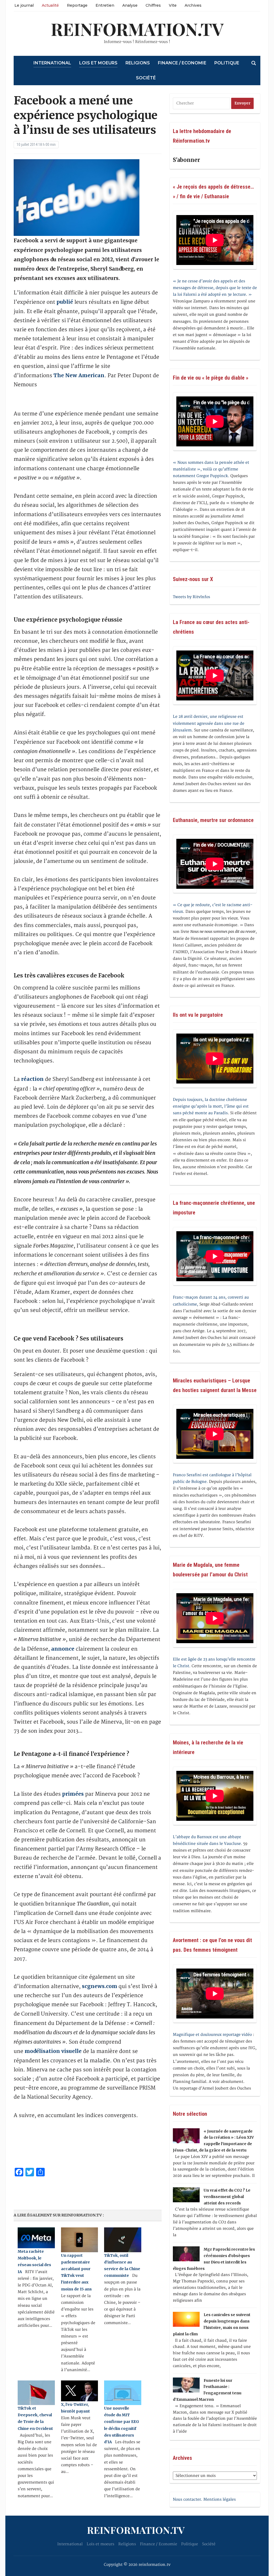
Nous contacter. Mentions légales (204, 2499)
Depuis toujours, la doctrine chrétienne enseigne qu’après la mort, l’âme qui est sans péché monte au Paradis (211, 1106)
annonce (63, 1649)
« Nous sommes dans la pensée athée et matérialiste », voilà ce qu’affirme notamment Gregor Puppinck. (211, 469)
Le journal (24, 5)
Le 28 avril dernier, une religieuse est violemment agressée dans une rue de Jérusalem (209, 723)
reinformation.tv (137, 29)
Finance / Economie (182, 63)
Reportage (77, 5)
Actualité (50, 5)
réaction (32, 1079)
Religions (138, 63)
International (52, 63)
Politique (227, 63)
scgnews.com (100, 1986)
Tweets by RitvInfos (191, 597)
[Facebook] (2, 29)
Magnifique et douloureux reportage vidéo (212, 2035)
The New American (79, 375)
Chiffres (153, 5)
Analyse (130, 5)
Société (146, 78)
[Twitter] (2, 31)
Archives (193, 5)
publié (65, 302)
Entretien (105, 5)
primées (73, 1794)
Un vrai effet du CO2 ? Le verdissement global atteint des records (227, 2197)
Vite (173, 5)
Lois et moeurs (98, 63)
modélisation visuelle (53, 2051)
